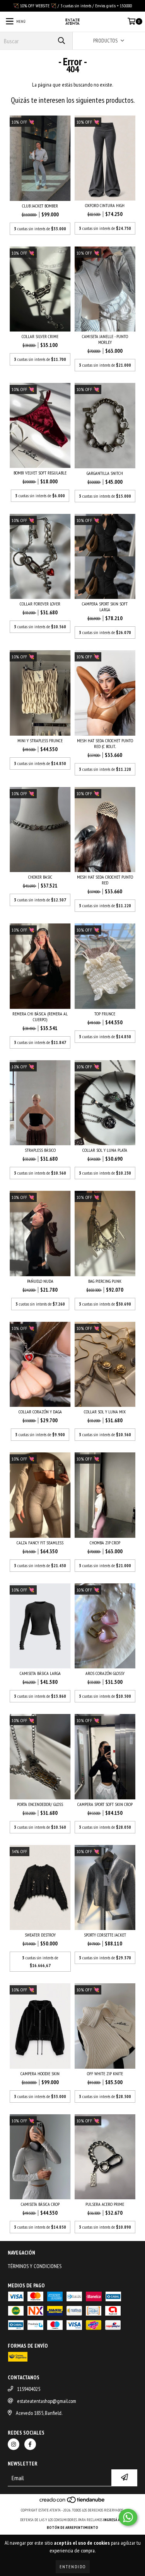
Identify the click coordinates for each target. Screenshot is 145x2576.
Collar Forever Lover (40, 604)
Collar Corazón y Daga (40, 1412)
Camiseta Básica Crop (40, 2204)
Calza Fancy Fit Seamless (40, 1543)
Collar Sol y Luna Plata (105, 1150)
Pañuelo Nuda (40, 1281)
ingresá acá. (114, 2520)
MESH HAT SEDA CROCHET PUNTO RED (105, 880)
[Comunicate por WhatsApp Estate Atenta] (128, 2517)
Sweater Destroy (40, 1935)
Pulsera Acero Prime (105, 2204)
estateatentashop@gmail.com (47, 2401)
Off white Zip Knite (105, 2074)
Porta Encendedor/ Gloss (40, 1804)
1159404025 (29, 2389)
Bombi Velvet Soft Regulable (40, 473)
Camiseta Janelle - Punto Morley (105, 339)
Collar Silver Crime (40, 336)
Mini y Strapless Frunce (40, 740)
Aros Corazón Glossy (105, 1673)
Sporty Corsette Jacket (105, 1935)
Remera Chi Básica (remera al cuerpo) (40, 1017)
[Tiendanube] (72, 2502)
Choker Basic (40, 877)
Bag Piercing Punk (105, 1281)
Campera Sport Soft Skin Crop (105, 1804)
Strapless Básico (40, 1150)
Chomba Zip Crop (105, 1543)
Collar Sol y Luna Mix (105, 1412)
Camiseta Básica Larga (40, 1673)
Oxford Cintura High (105, 205)
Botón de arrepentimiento (72, 2528)
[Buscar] (61, 41)
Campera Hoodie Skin (40, 2074)
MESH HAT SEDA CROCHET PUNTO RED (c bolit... (105, 743)
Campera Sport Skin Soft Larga (105, 607)
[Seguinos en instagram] (14, 2444)
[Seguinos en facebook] (30, 2444)
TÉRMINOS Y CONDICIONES (35, 2266)
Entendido (73, 2567)
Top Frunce (105, 1014)
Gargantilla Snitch (105, 473)
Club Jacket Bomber (40, 206)
